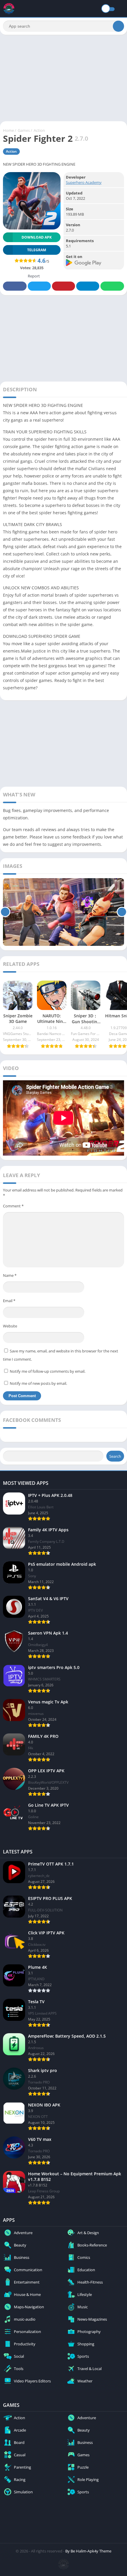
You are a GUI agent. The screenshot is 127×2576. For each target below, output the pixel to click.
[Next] (122, 912)
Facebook (15, 286)
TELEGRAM (37, 250)
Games (24, 130)
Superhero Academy (84, 182)
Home (8, 130)
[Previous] (5, 912)
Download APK (37, 237)
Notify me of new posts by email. (38, 1383)
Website (10, 1326)
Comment (13, 1206)
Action (39, 130)
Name (10, 1275)
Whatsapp (112, 286)
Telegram (88, 286)
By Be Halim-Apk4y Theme (88, 2551)
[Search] (118, 26)
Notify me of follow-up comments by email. (48, 1371)
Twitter (39, 286)
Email (9, 1301)
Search (115, 1456)
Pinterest (63, 286)
